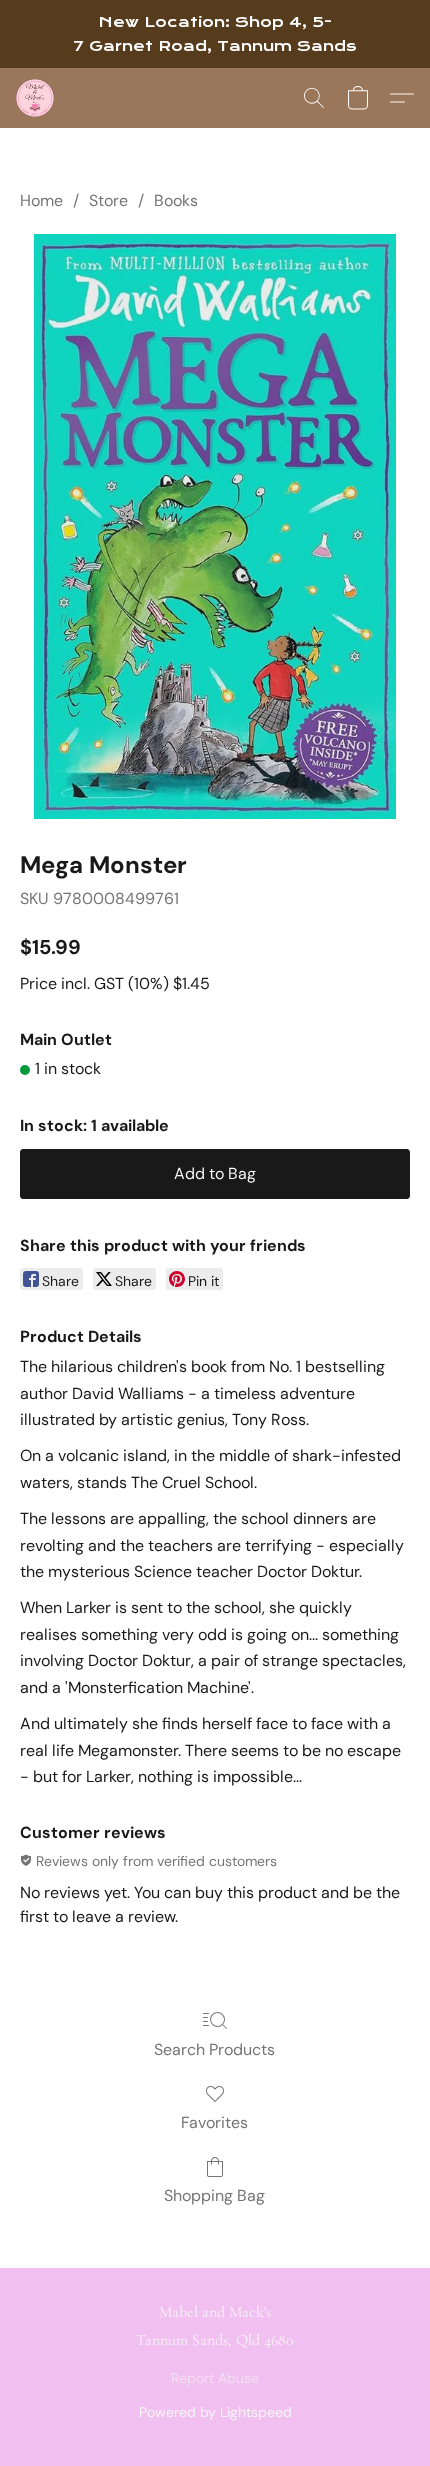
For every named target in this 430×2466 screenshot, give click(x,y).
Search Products (214, 2049)
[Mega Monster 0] (214, 526)
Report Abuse (215, 2378)
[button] (36, 98)
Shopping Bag (214, 2195)
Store (108, 200)
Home (41, 200)
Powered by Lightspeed (215, 2412)
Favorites (214, 2122)
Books (176, 200)
